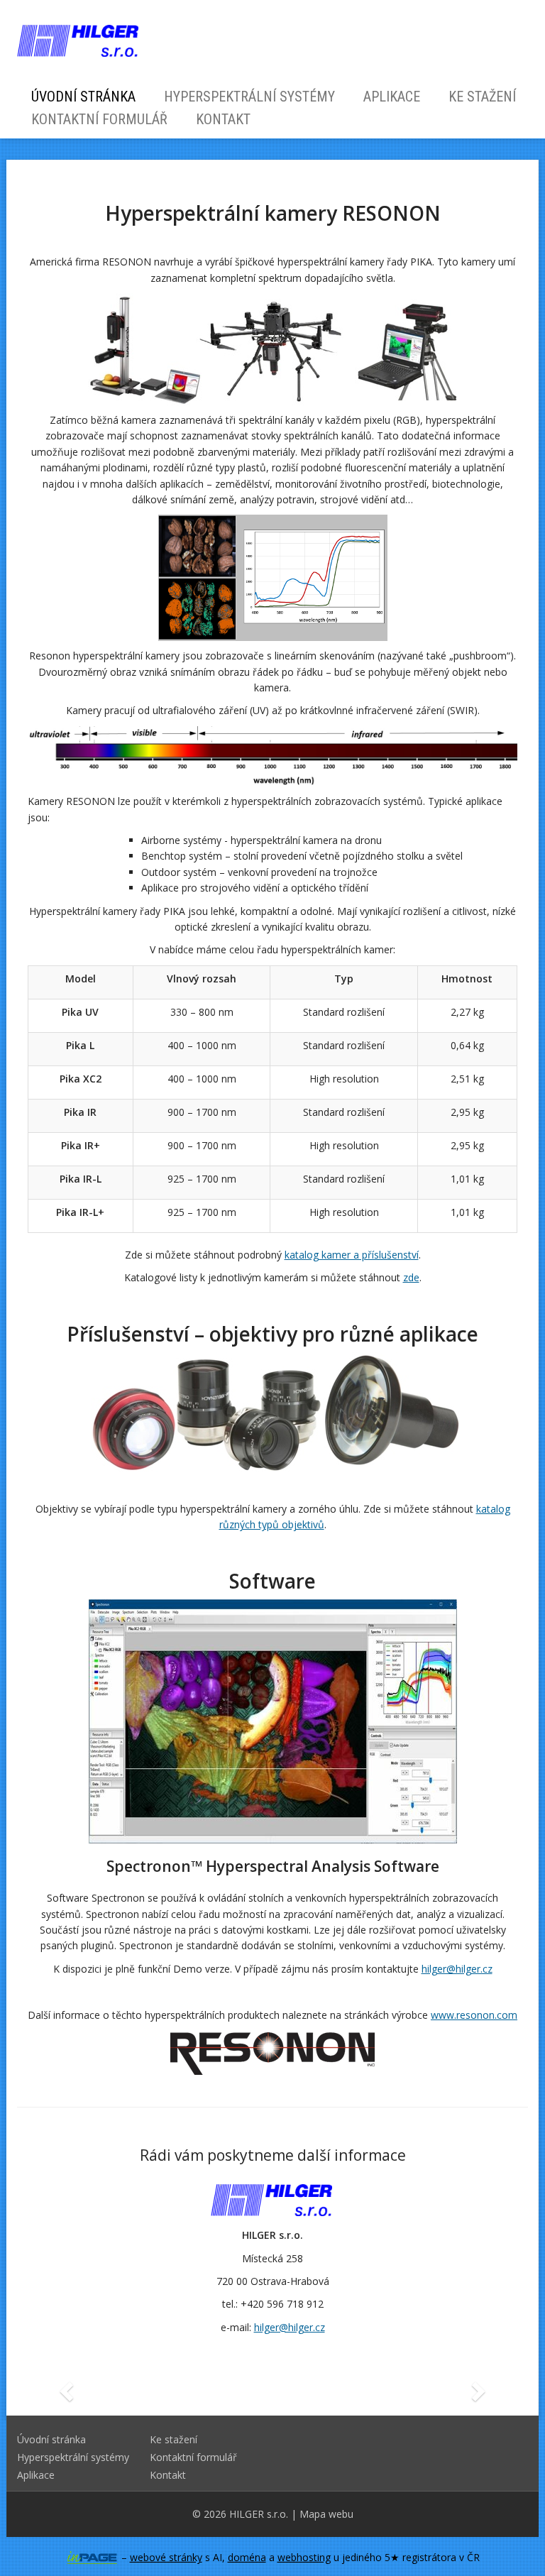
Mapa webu (326, 2514)
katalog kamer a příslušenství (352, 1255)
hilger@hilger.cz (457, 1969)
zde (411, 1277)
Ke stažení (482, 97)
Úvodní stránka (83, 97)
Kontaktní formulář (99, 119)
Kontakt (223, 119)
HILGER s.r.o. (259, 2514)
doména (247, 2557)
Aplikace (392, 97)
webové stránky (166, 2557)
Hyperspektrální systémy (249, 97)
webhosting (304, 2557)
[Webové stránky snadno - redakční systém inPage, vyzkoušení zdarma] (92, 2558)
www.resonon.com (474, 2015)
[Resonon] (272, 2051)
